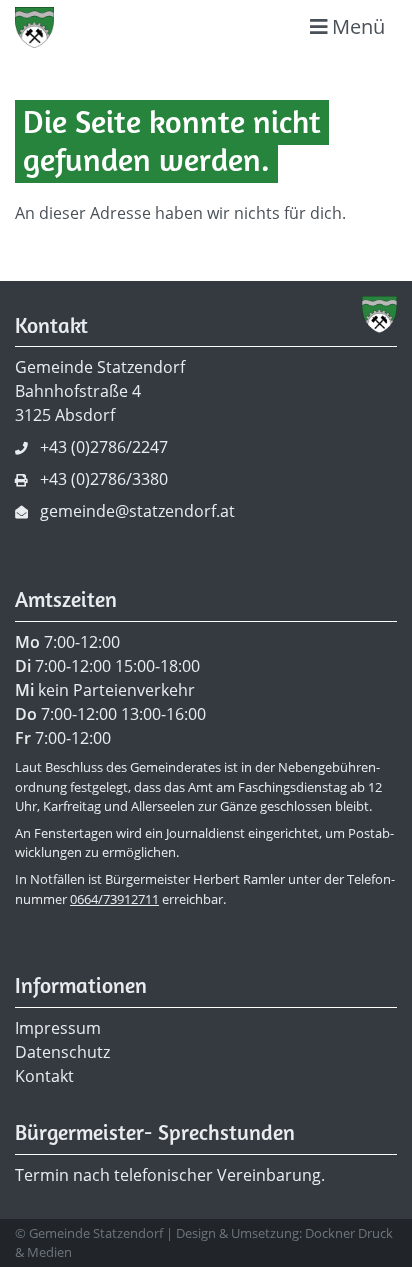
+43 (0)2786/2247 (104, 447)
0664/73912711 (114, 899)
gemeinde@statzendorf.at (137, 511)
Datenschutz (62, 1052)
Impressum (58, 1028)
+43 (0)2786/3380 (104, 479)
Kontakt (44, 1076)
